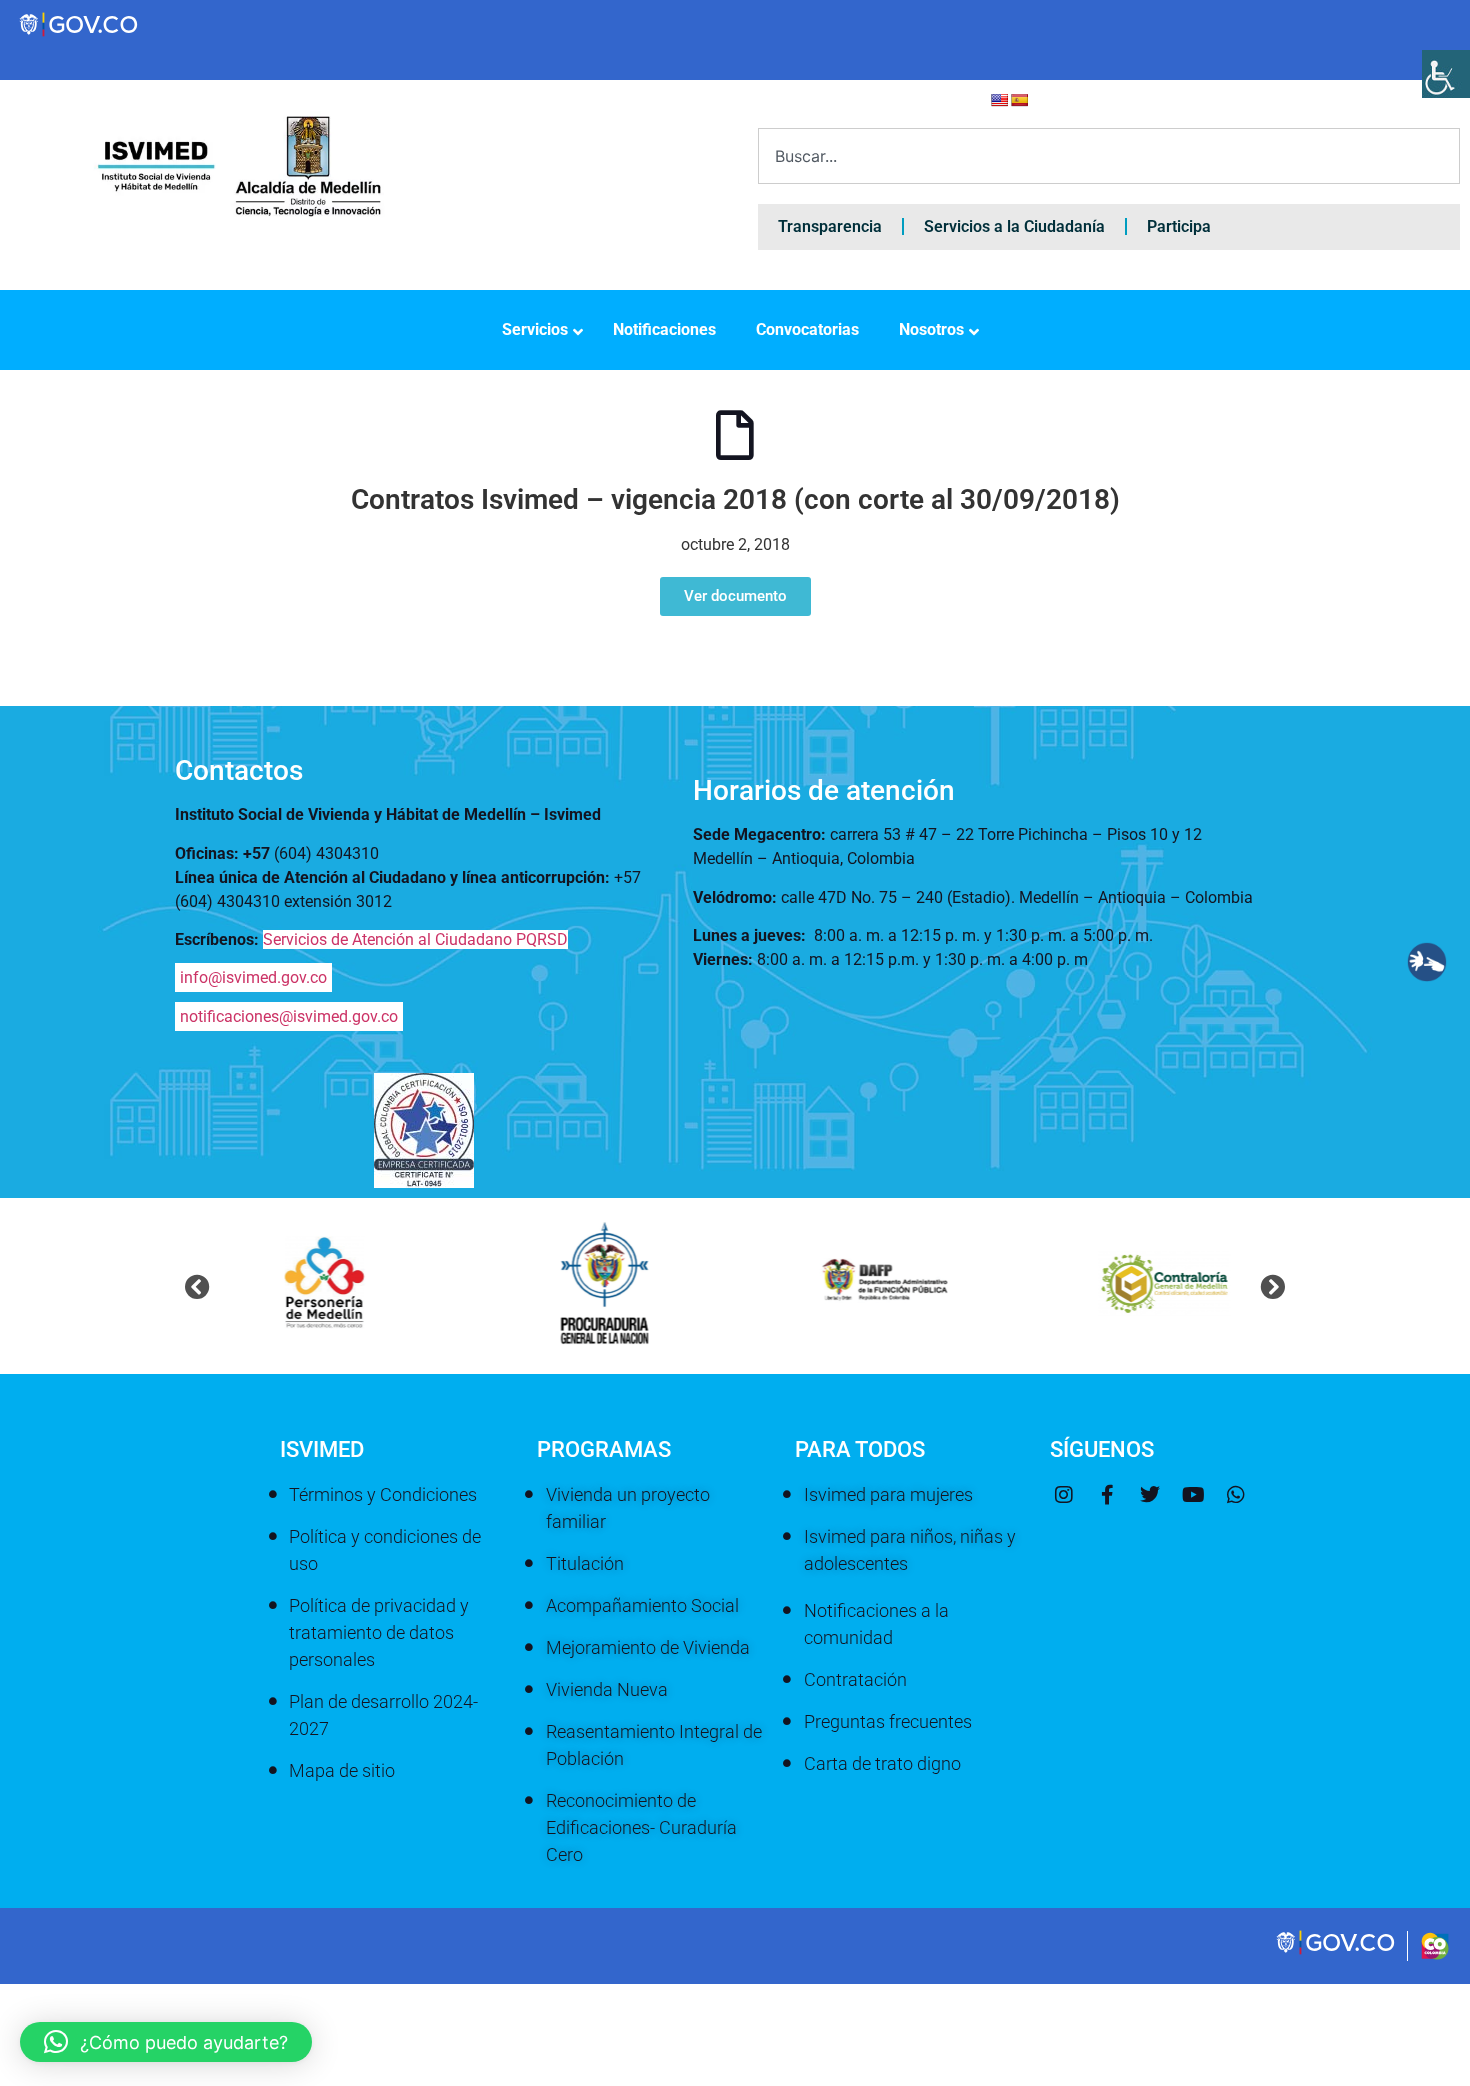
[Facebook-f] (1107, 1495)
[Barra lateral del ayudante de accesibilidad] (1446, 74)
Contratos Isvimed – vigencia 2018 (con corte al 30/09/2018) (735, 499)
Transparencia (830, 226)
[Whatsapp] (1236, 1495)
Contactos (239, 770)
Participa (1179, 226)
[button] (197, 1286)
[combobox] (1109, 156)
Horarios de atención (824, 790)
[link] (1337, 1952)
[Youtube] (1193, 1495)
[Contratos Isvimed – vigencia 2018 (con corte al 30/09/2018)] (735, 435)
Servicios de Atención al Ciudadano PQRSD (415, 939)
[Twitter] (1150, 1495)
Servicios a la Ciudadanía (1014, 226)
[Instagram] (1064, 1495)
